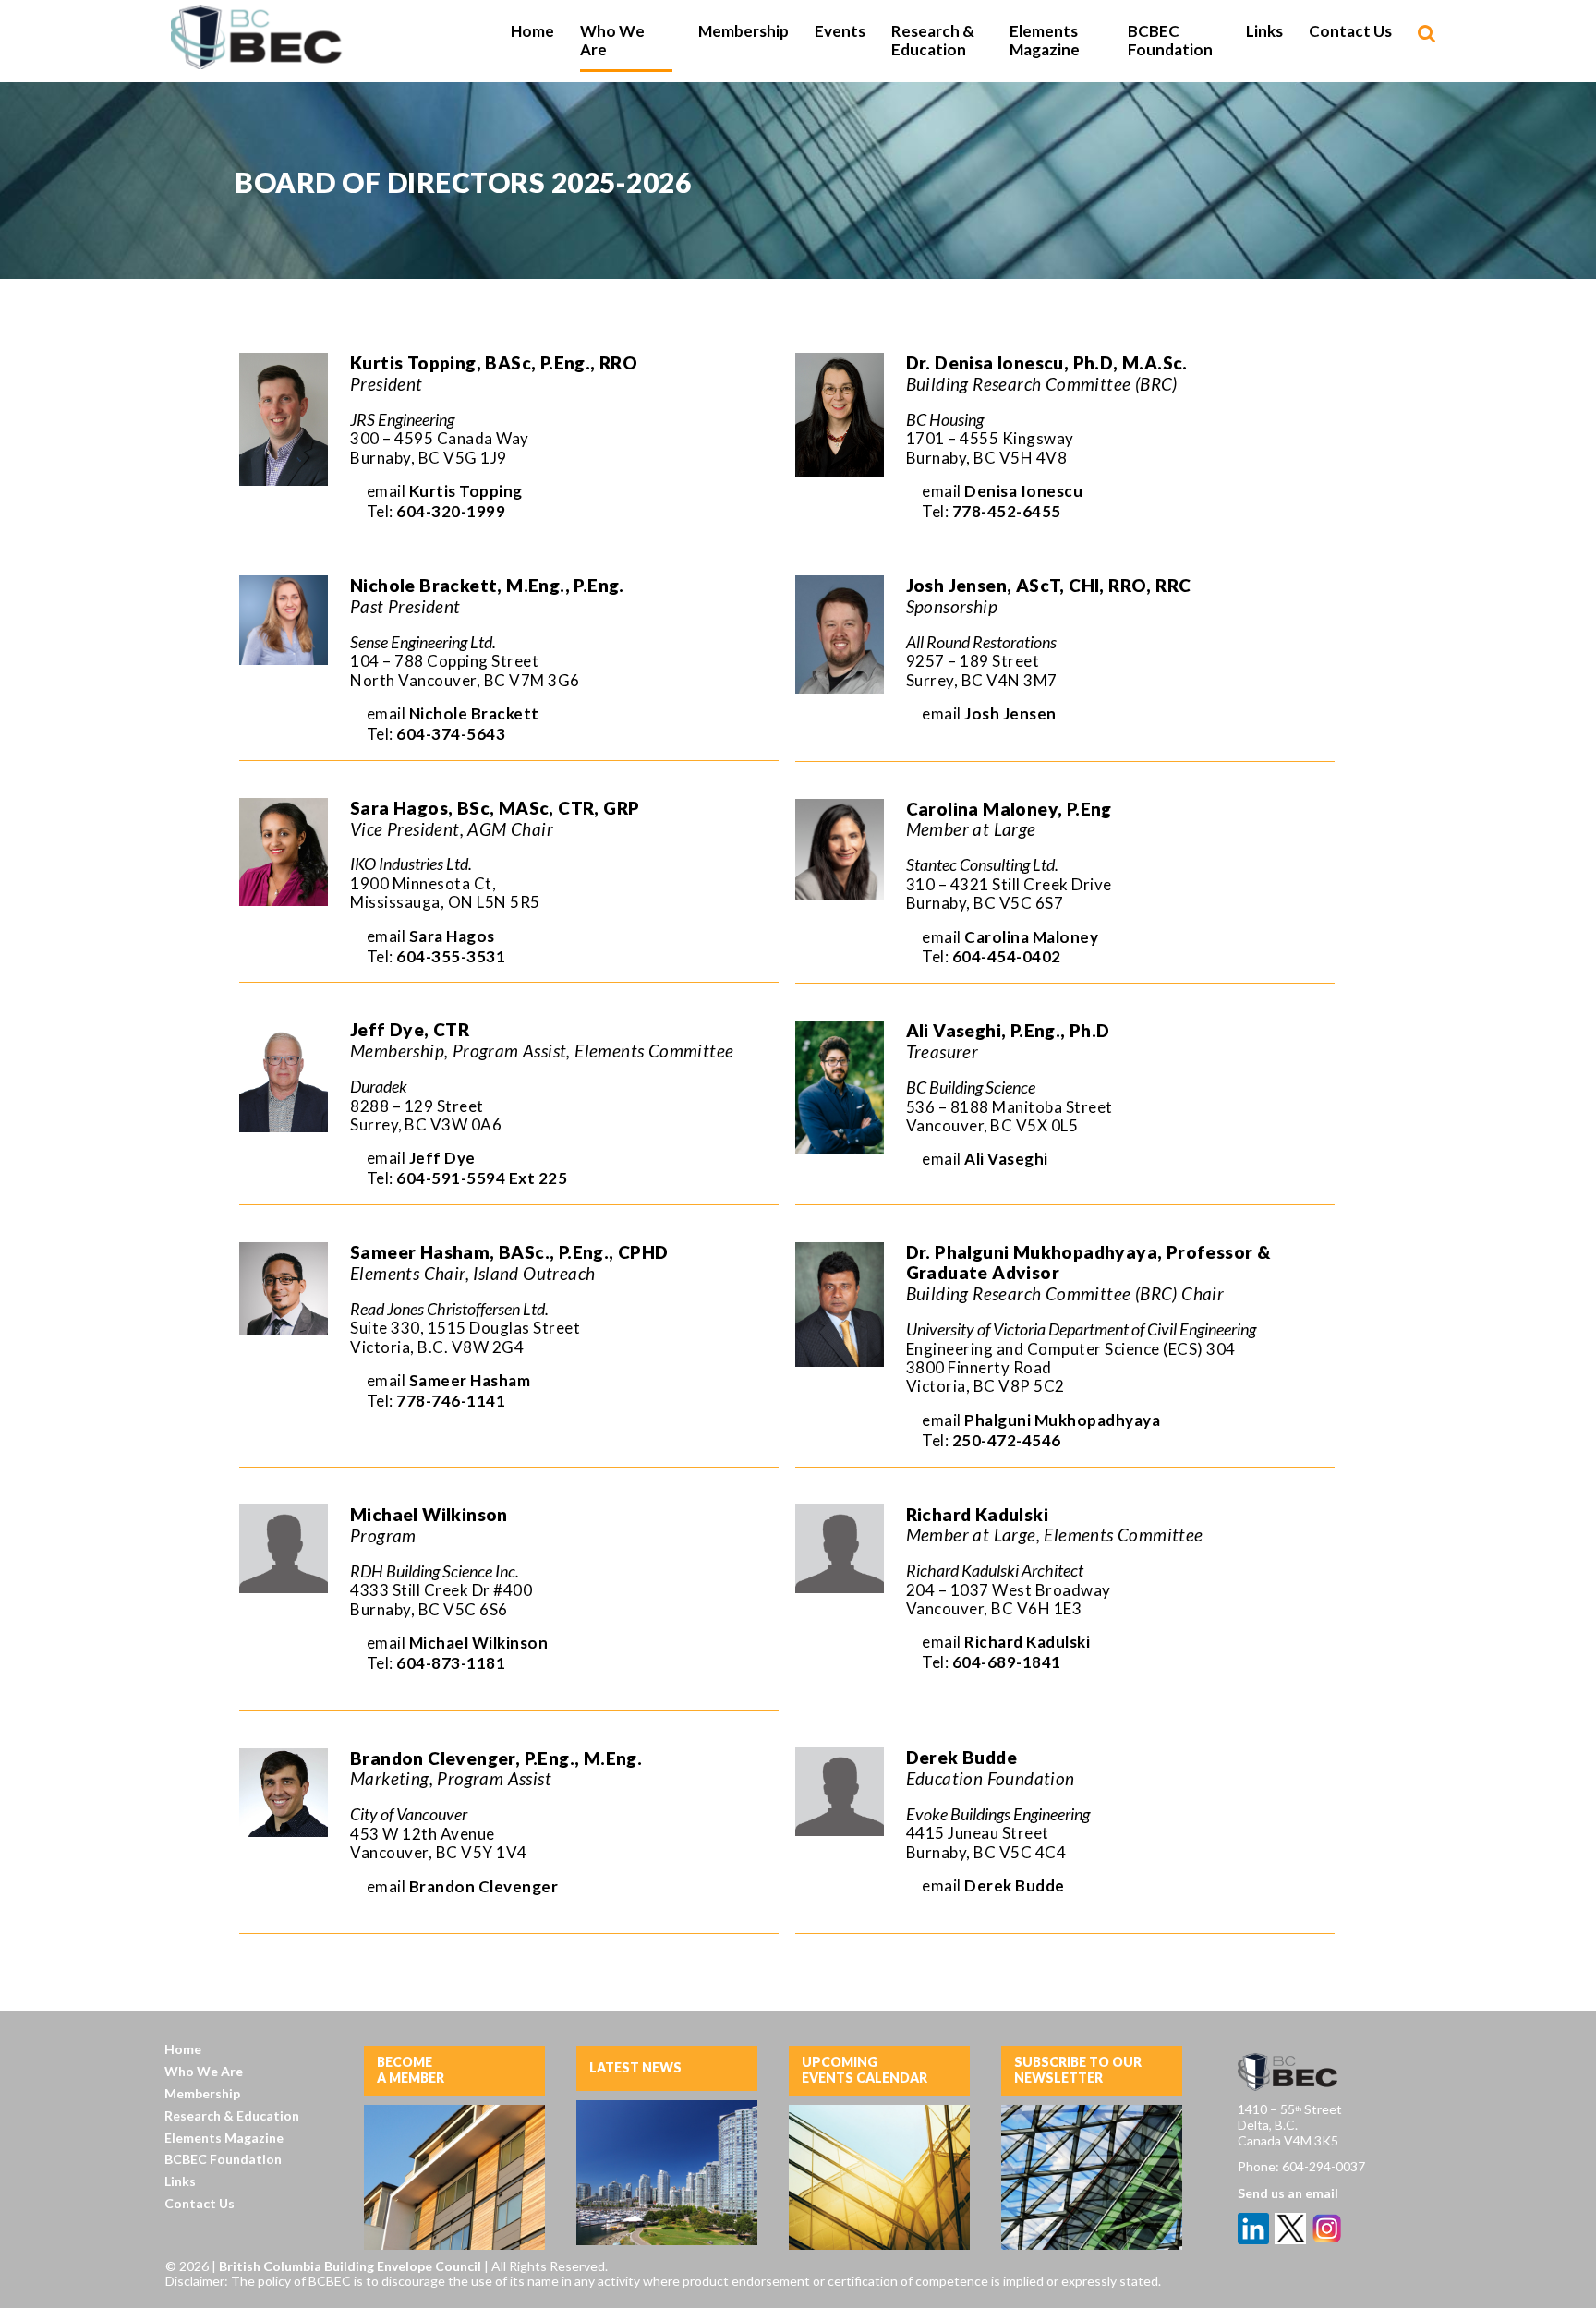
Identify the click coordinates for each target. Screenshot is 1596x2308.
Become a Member (411, 2070)
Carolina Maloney (1031, 937)
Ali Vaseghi (1006, 1159)
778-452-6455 (1007, 511)
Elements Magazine (224, 2138)
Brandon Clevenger (484, 1886)
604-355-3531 (451, 956)
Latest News (635, 2067)
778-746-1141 (451, 1401)
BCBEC (258, 37)
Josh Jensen (1010, 713)
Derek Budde (1015, 1885)
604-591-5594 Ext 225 (482, 1178)
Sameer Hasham (470, 1380)
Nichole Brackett (474, 713)
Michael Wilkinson (479, 1643)
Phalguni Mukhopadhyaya (1062, 1420)
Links (180, 2181)
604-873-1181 (451, 1663)
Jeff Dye (442, 1158)
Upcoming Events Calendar (864, 2070)
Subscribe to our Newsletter (1078, 2070)
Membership (202, 2093)
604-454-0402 (1007, 956)
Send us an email (1288, 2193)
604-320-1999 (451, 511)
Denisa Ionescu (1023, 491)
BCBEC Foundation (223, 2159)
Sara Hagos (452, 936)
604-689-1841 (1007, 1662)
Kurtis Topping (466, 491)
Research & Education (232, 2115)
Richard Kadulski (1027, 1642)
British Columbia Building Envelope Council (351, 2266)
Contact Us (199, 2203)
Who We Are (204, 2071)
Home (183, 2049)
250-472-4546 (1007, 1440)
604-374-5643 (451, 734)
